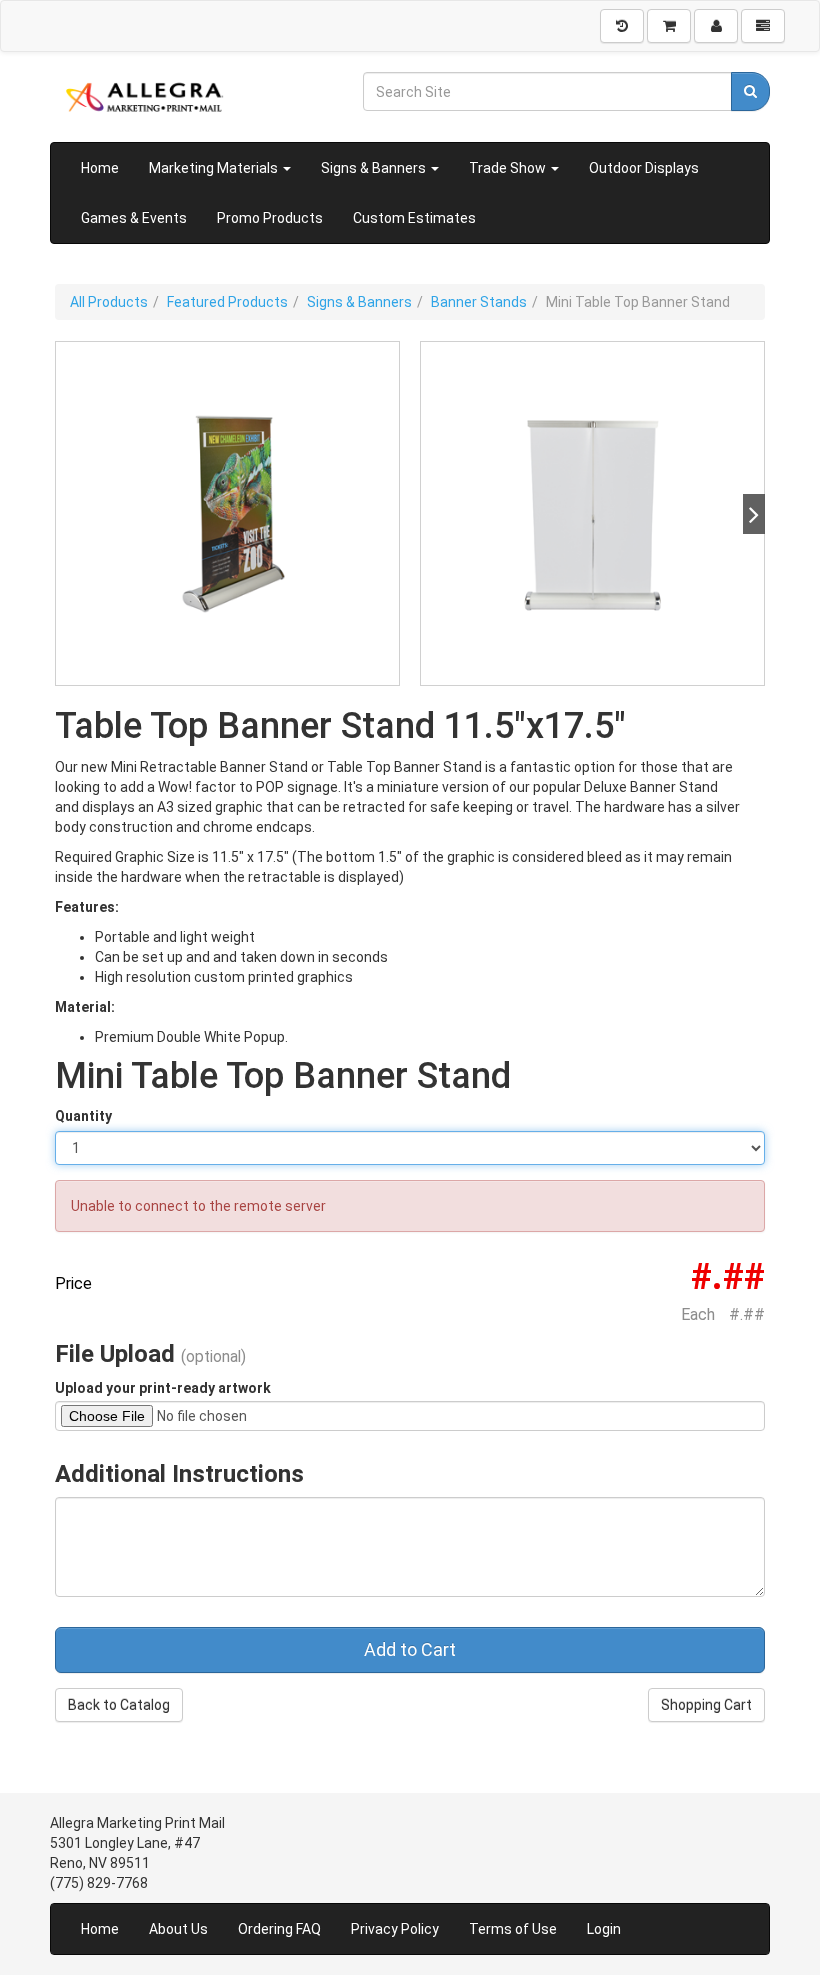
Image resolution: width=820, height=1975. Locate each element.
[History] (622, 26)
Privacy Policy (395, 1929)
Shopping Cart (706, 1705)
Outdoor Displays (644, 168)
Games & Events (134, 218)
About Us (178, 1929)
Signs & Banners (375, 168)
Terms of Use (513, 1929)
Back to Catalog (119, 1705)
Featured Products (227, 302)
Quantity (83, 1116)
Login (604, 1929)
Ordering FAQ (279, 1929)
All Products (109, 302)
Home (100, 168)
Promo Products (270, 218)
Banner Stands (479, 302)
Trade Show (509, 168)
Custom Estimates (414, 218)
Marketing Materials (215, 168)
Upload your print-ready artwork (163, 1388)
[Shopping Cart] (669, 26)
